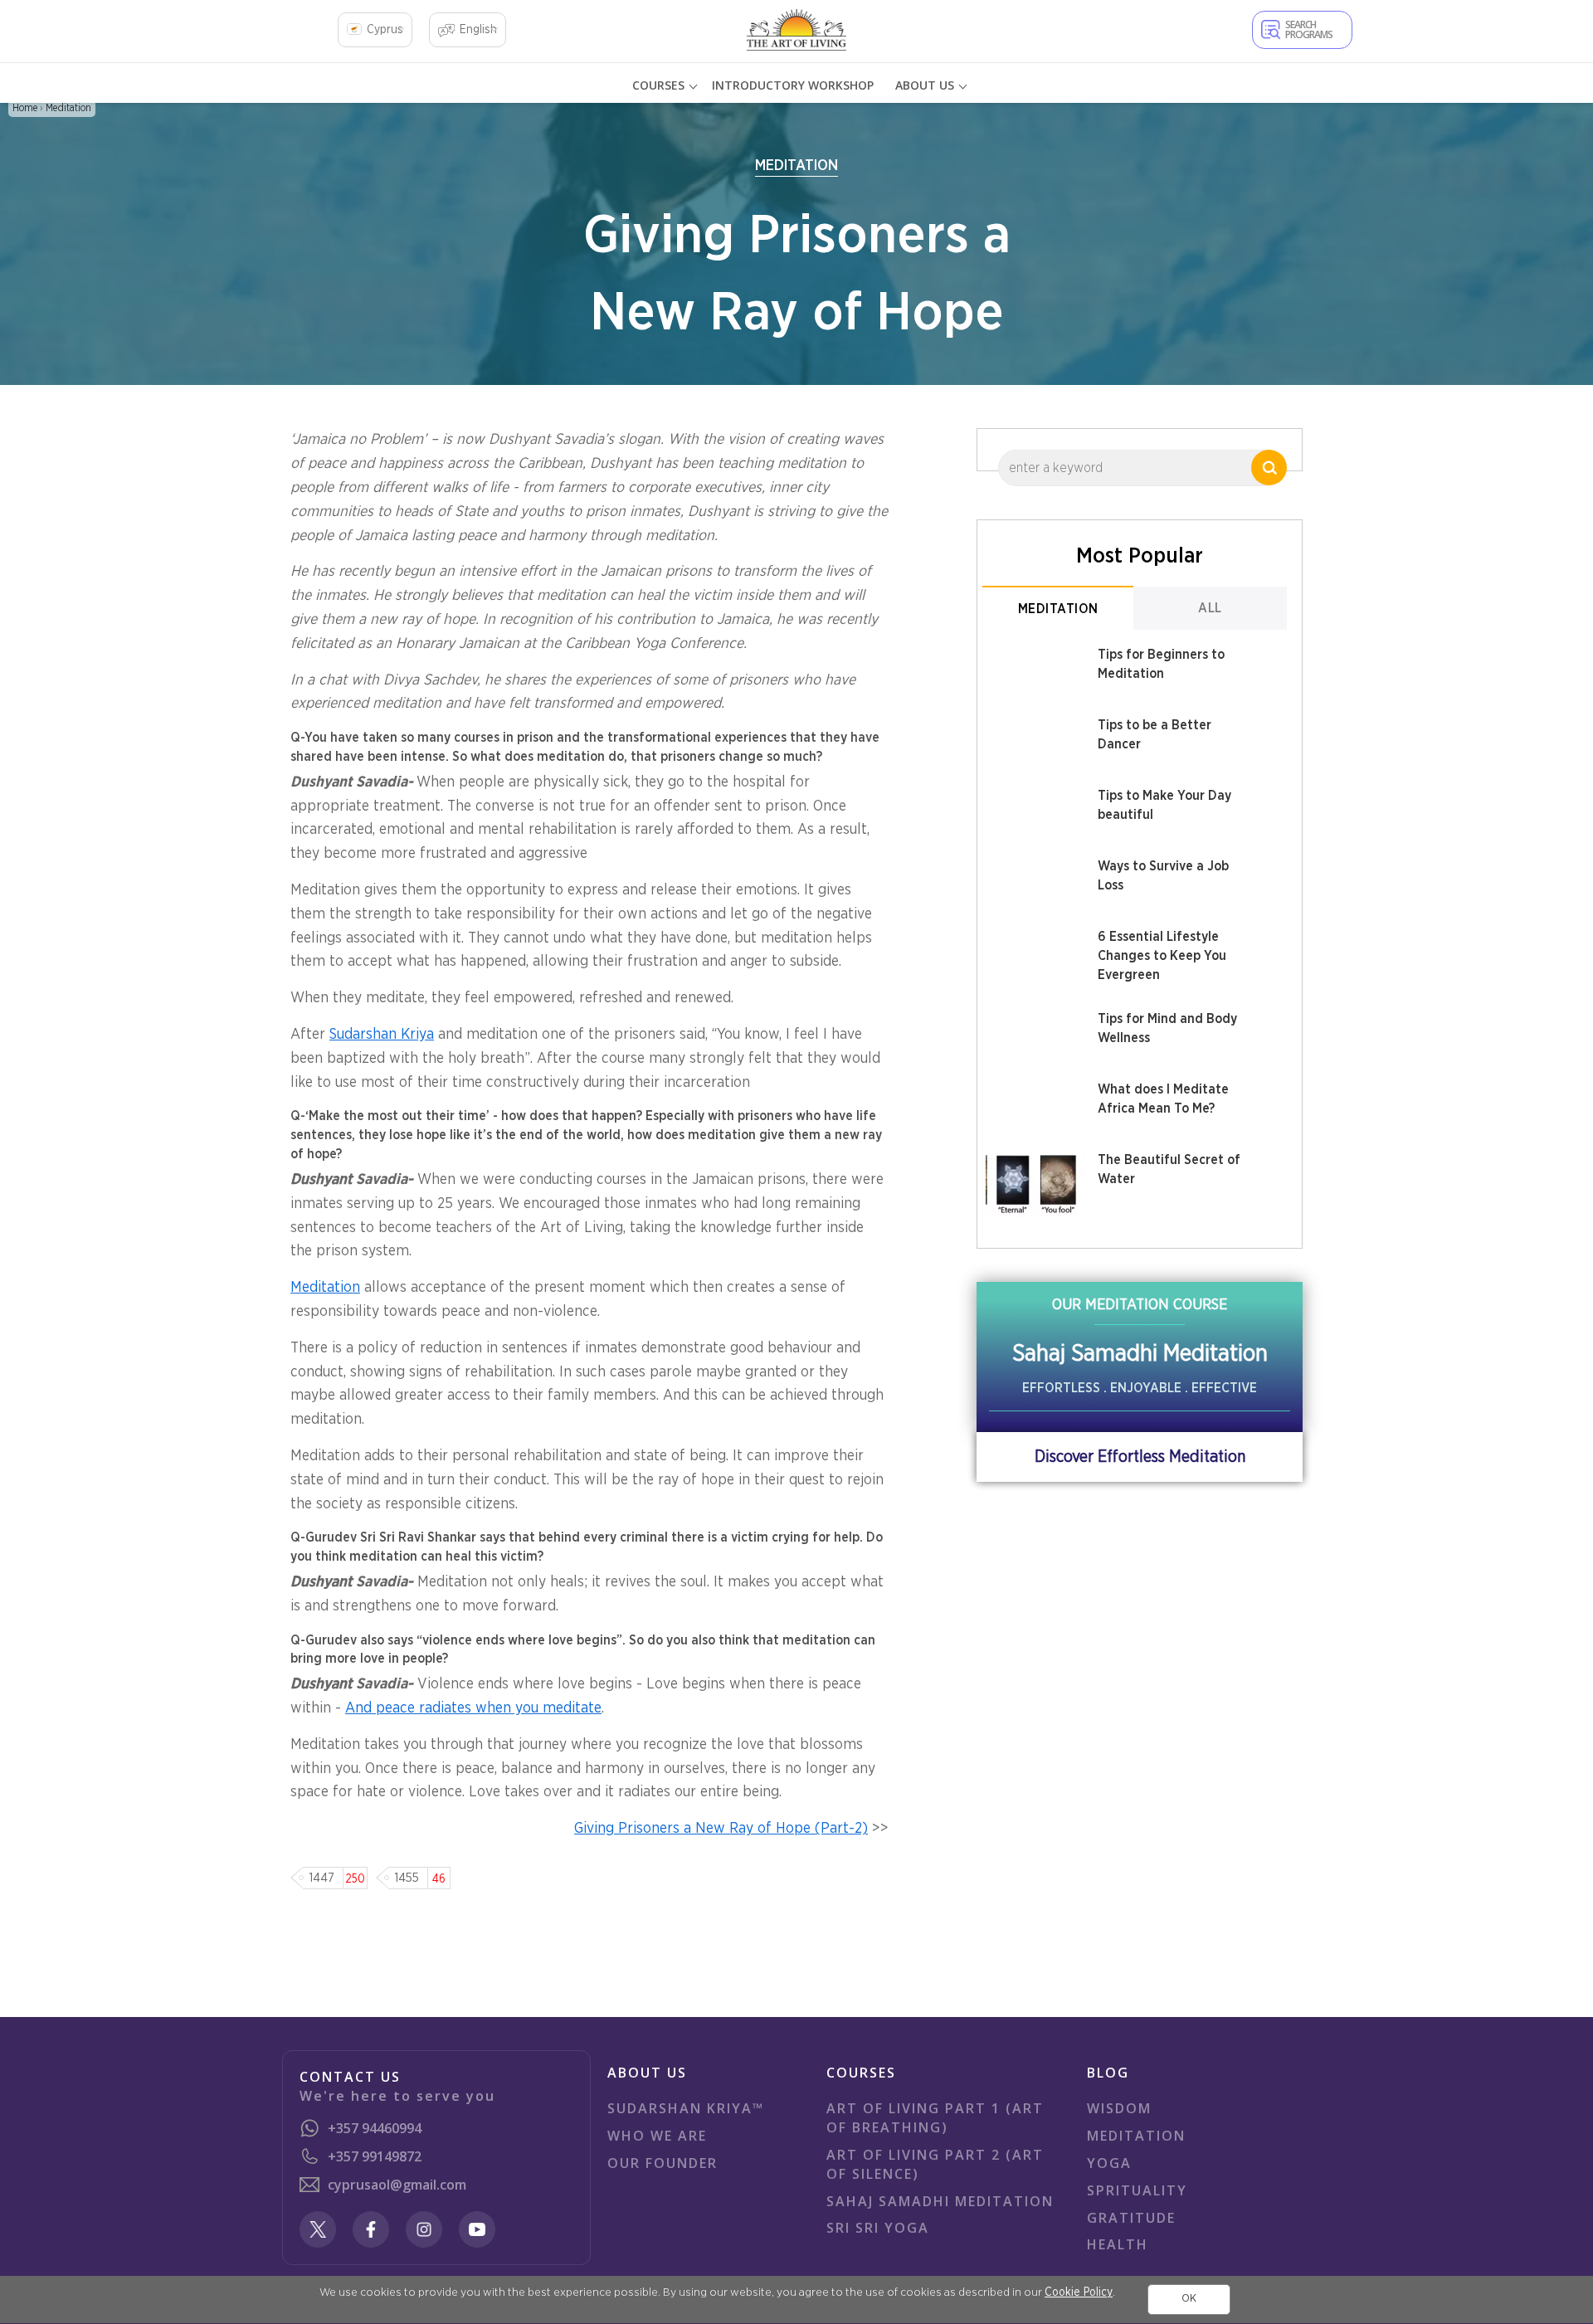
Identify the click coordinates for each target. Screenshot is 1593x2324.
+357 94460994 (375, 2128)
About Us (925, 85)
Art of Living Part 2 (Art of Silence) (935, 2164)
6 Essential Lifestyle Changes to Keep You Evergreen (1162, 956)
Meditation (68, 108)
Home (25, 108)
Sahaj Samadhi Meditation (940, 2201)
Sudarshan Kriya (382, 1035)
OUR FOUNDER (663, 2163)
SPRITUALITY (1137, 2190)
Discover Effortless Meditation (1140, 1457)
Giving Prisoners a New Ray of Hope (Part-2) (721, 1829)
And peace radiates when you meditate (473, 1708)
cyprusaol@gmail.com (397, 2185)
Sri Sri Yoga (878, 2228)
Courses (658, 85)
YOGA (1109, 2163)
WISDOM (1119, 2108)
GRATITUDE (1131, 2218)
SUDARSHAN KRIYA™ (686, 2108)
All (1210, 608)
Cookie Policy (1079, 2292)
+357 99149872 (375, 2156)
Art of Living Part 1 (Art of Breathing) (935, 2118)
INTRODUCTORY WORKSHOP (793, 85)
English (478, 30)
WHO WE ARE (657, 2136)
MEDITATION (1136, 2136)
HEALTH (1118, 2244)
